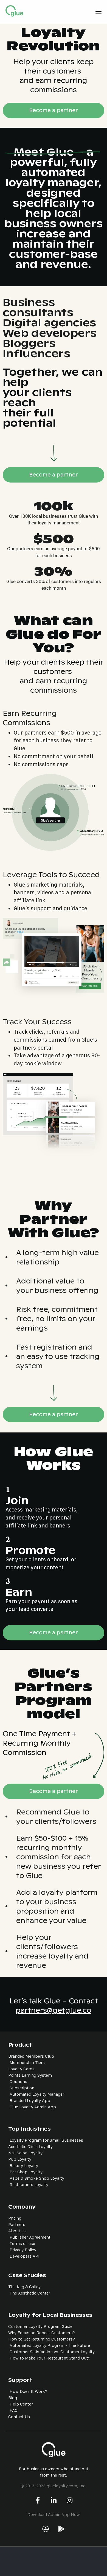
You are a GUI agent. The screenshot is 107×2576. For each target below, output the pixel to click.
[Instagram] (69, 2500)
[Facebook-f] (38, 2500)
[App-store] (46, 2529)
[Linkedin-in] (54, 2500)
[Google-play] (61, 2529)
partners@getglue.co (54, 2010)
